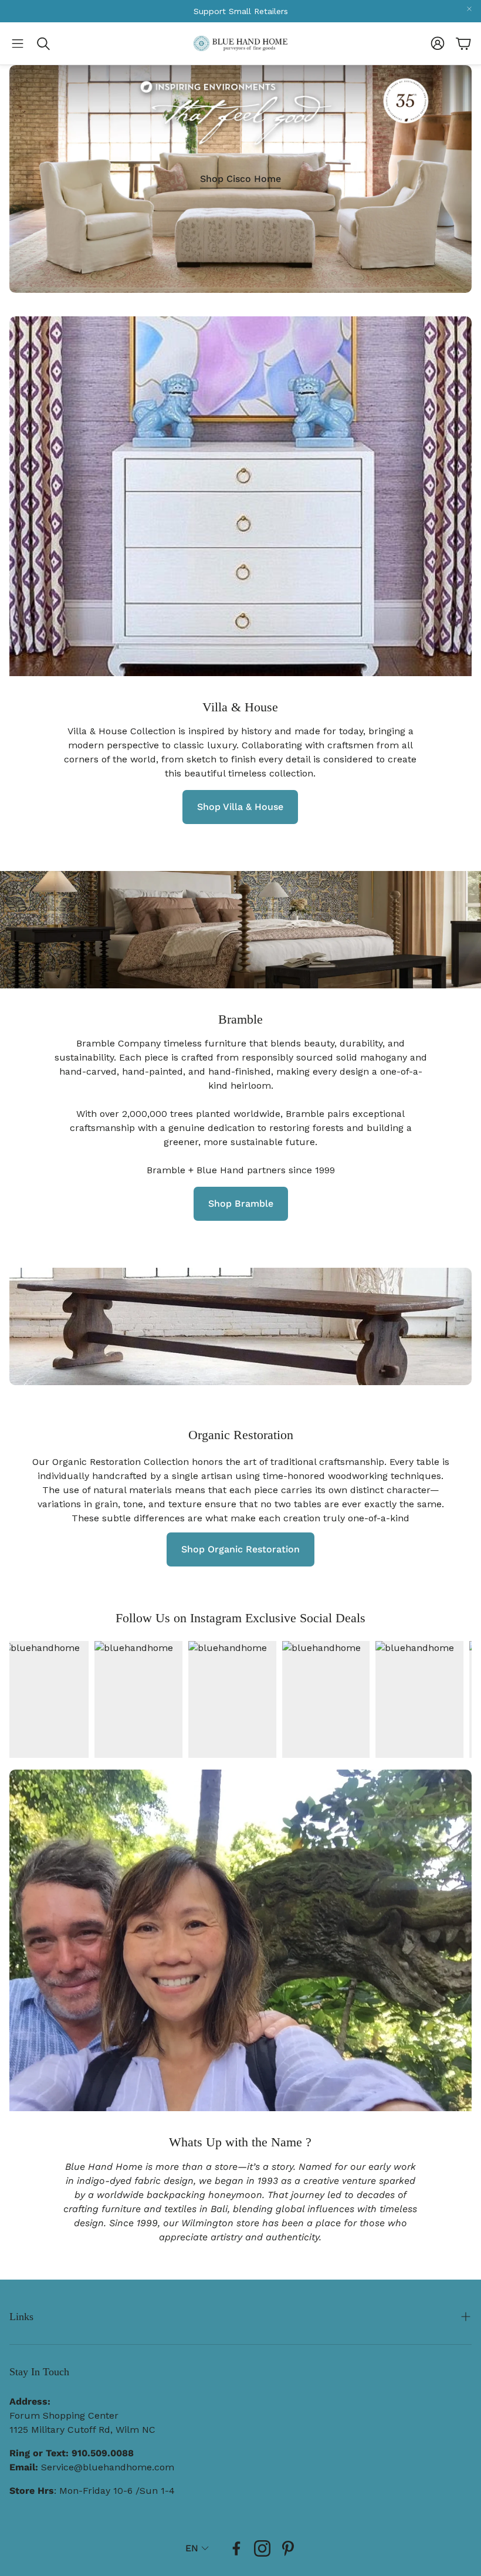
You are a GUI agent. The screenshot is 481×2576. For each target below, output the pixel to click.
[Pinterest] (288, 2548)
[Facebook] (236, 2548)
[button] (18, 43)
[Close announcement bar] (469, 9)
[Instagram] (262, 2548)
